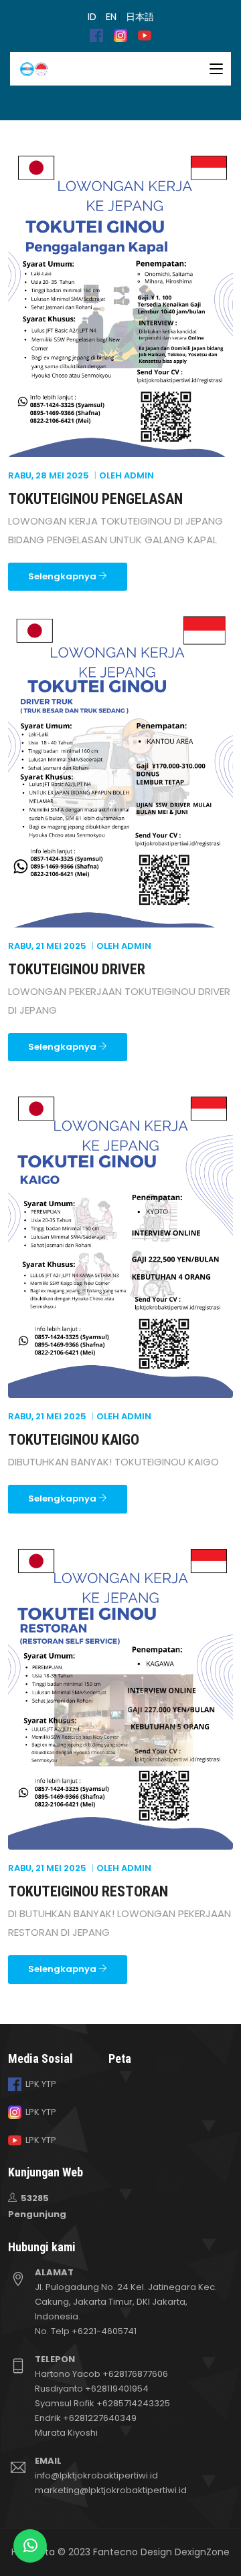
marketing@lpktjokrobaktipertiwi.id (111, 2490)
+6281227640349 (100, 2418)
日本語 (140, 17)
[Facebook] (96, 35)
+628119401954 (117, 2389)
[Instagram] (120, 35)
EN (111, 17)
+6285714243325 (133, 2403)
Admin (139, 475)
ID (92, 17)
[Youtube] (145, 35)
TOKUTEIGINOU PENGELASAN (95, 499)
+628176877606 (135, 2374)
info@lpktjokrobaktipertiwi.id (96, 2475)
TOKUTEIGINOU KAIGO (74, 1440)
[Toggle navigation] (216, 69)
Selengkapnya (63, 576)
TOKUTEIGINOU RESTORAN (88, 1891)
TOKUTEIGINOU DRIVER (77, 969)
